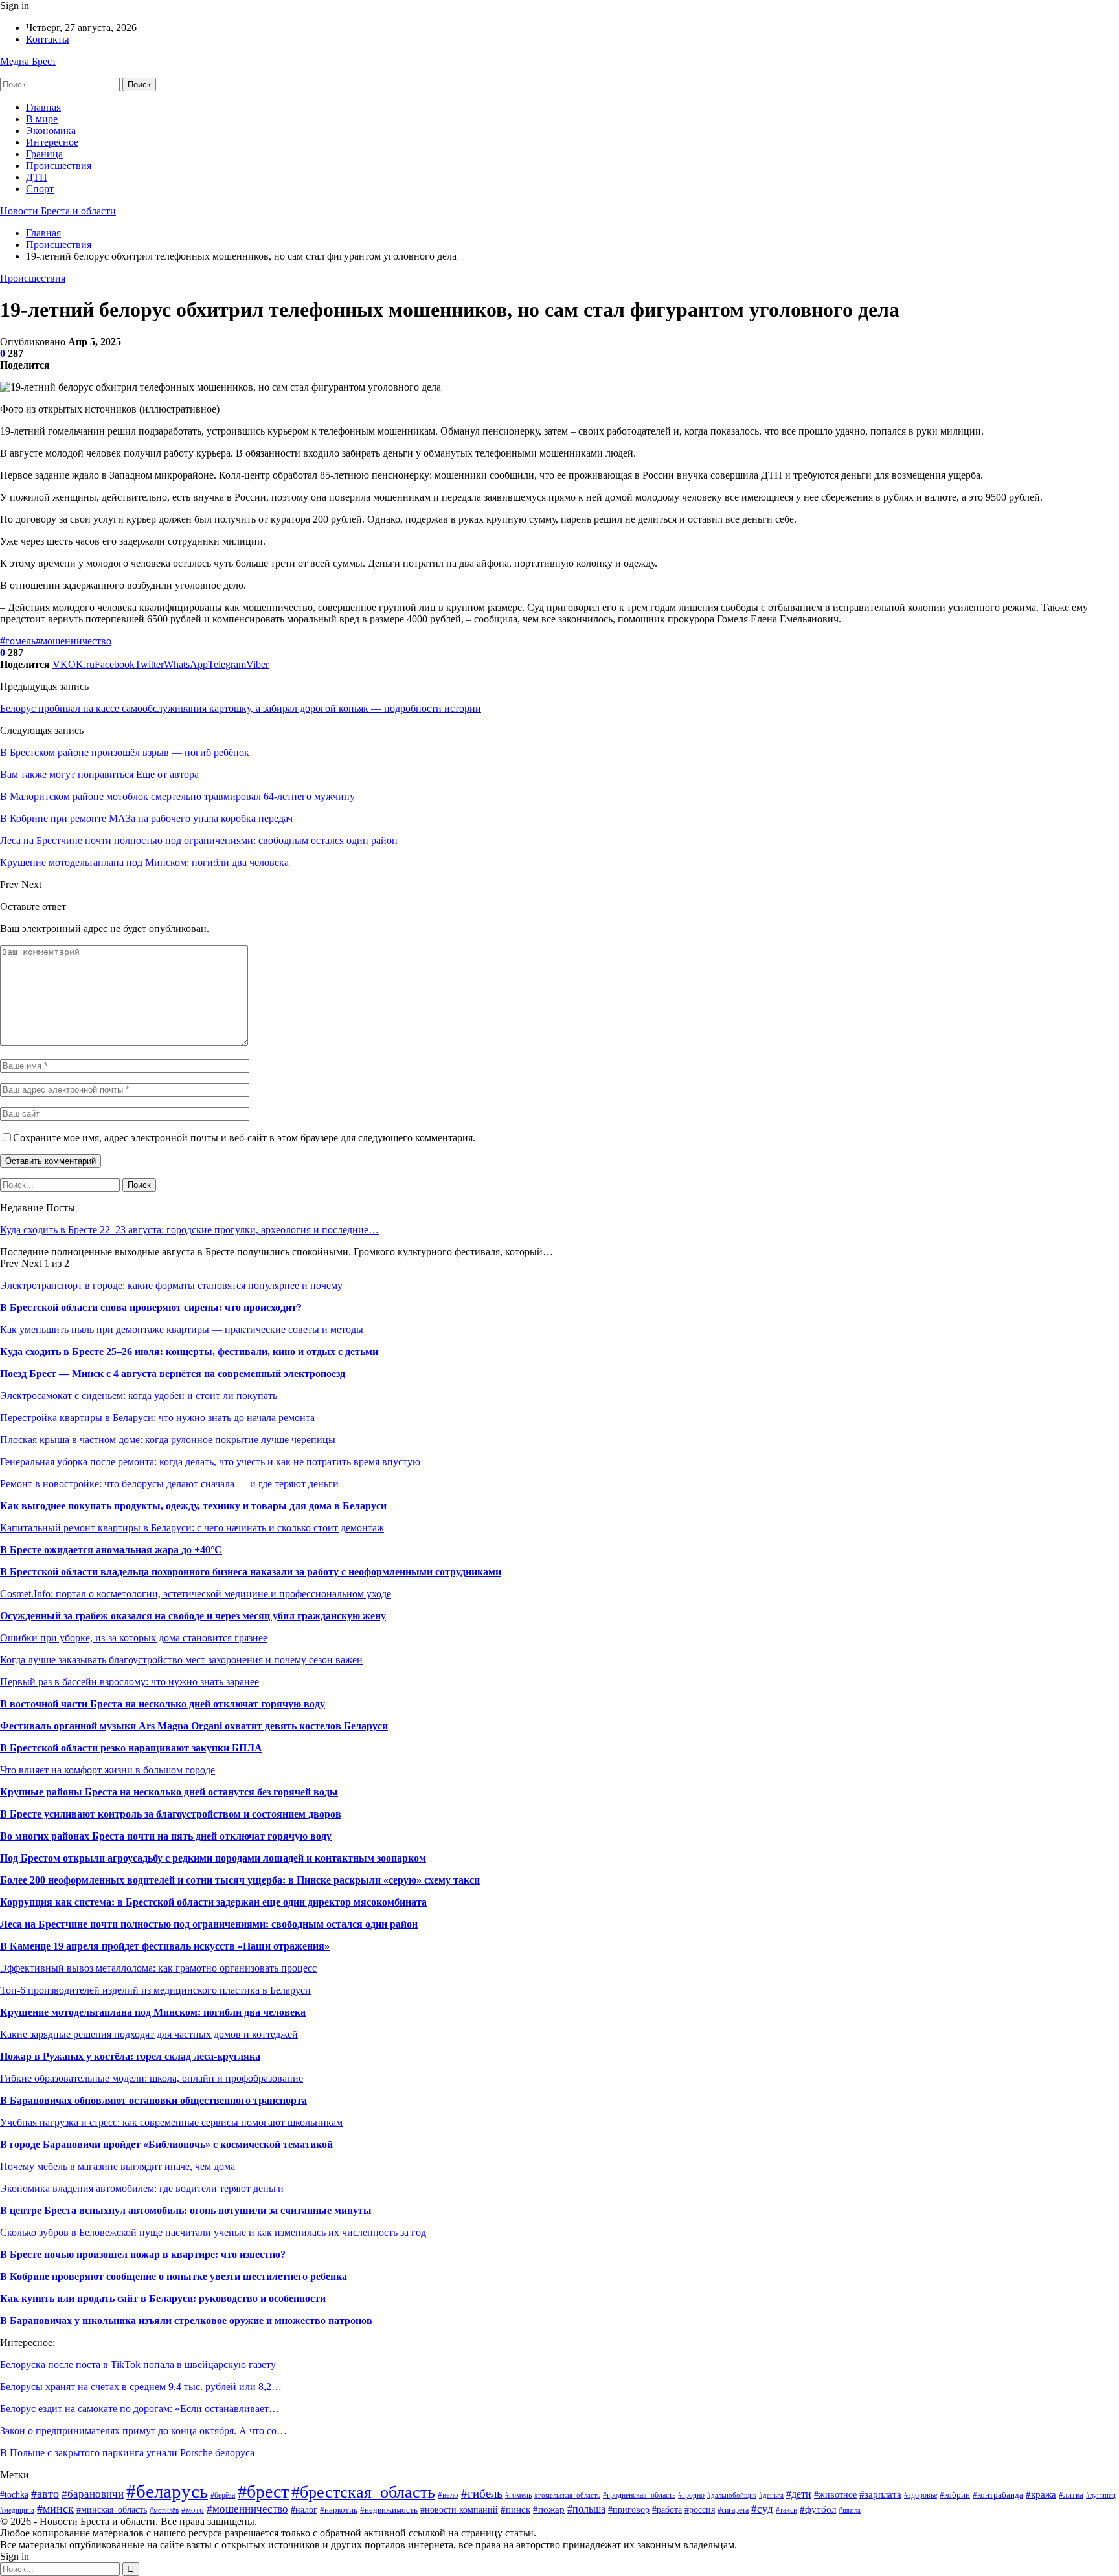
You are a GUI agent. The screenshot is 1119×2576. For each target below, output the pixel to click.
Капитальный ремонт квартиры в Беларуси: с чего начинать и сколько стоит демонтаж (192, 1528)
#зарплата (880, 2494)
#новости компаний (459, 2509)
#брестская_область (363, 2492)
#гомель (18, 641)
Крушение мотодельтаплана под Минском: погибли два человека (153, 2012)
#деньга (771, 2495)
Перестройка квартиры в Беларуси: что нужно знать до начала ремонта (157, 1418)
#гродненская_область (639, 2495)
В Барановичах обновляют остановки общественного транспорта (153, 2100)
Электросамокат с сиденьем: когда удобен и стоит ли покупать (139, 1396)
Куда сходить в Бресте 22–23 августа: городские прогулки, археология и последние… (189, 1230)
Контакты (48, 39)
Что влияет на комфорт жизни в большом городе (107, 1770)
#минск (55, 2509)
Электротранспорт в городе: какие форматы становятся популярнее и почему (171, 1285)
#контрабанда (998, 2495)
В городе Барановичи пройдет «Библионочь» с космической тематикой (166, 2144)
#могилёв (164, 2510)
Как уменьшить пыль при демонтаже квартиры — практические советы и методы (182, 1329)
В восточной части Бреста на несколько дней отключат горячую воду (163, 1704)
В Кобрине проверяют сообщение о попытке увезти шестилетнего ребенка (174, 2276)
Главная (43, 107)
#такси (786, 2510)
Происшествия (59, 165)
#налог (304, 2510)
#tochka (14, 2495)
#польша (586, 2509)
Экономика (51, 131)
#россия (700, 2510)
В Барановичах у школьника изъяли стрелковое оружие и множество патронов (186, 2320)
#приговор (629, 2510)
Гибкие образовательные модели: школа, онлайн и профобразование (152, 2078)
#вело (448, 2495)
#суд (762, 2509)
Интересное (52, 142)
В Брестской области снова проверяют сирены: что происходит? (151, 1307)
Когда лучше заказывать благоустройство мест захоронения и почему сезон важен (181, 1660)
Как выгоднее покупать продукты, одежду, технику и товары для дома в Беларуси (193, 1506)
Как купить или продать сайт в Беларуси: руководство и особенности (163, 2298)
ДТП (37, 177)
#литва (1071, 2495)
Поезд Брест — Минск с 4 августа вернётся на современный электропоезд (173, 1373)
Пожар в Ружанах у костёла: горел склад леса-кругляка (130, 2056)
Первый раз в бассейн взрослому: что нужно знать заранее (130, 1682)
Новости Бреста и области (58, 211)
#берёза (223, 2495)
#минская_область (112, 2509)
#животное (835, 2494)
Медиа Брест (28, 61)
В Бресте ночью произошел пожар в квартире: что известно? (143, 2254)
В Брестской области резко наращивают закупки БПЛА (131, 1748)
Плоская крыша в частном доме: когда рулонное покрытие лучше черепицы (168, 1440)
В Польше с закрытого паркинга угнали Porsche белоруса (127, 2453)
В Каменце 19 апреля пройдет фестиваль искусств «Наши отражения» (165, 1946)
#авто (45, 2494)
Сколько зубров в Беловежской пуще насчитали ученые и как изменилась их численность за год (213, 2232)
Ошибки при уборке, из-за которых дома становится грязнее (134, 1638)
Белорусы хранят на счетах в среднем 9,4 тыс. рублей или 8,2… (141, 2387)
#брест (263, 2491)
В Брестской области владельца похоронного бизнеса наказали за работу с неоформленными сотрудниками (251, 1572)
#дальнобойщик (732, 2495)
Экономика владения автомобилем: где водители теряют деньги (142, 2188)
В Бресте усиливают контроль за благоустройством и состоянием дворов (171, 1814)
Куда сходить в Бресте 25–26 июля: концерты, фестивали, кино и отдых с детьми (189, 1351)
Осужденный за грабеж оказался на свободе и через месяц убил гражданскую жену (193, 1616)
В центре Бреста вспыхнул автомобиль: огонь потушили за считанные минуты (186, 2210)
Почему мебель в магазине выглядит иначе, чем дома (118, 2166)
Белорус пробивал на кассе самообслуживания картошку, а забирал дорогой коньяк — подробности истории (241, 708)
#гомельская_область (567, 2495)
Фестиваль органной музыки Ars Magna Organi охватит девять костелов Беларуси (194, 1726)
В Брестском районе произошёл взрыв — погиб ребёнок (125, 752)
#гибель (482, 2493)
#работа (667, 2510)
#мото (193, 2510)
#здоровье (921, 2495)
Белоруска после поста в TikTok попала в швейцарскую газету (138, 2365)
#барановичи (93, 2494)
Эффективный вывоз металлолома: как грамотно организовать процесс (158, 1968)
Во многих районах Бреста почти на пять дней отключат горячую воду (166, 1836)
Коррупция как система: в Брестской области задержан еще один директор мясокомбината (213, 1902)
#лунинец (1101, 2495)
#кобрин (955, 2495)
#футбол (818, 2509)
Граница (44, 154)
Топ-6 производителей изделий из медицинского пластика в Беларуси (155, 1990)
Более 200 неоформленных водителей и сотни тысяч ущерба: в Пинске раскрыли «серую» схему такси (240, 1880)
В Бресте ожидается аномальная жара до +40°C (111, 1550)
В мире (42, 119)
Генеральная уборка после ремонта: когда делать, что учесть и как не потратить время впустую (210, 1462)
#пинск (515, 2509)
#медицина (17, 2510)
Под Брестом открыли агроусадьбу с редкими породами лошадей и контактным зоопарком (213, 1858)
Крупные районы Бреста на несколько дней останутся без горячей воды (169, 1792)
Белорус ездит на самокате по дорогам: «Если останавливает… (140, 2409)
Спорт (40, 189)
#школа (850, 2510)
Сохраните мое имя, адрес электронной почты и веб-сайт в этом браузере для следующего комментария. (244, 1138)
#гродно (691, 2495)
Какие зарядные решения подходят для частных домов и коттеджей (149, 2034)
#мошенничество (73, 641)
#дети (799, 2494)
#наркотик (339, 2510)
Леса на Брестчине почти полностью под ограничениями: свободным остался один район (209, 1924)
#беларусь (167, 2491)
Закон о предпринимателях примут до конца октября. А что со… (143, 2431)
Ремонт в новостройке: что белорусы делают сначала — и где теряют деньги (169, 1484)
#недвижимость (389, 2510)
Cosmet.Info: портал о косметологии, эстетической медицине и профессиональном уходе (196, 1594)
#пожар (549, 2509)
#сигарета (733, 2510)
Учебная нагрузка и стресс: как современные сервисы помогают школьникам (171, 2122)
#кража (1041, 2494)
